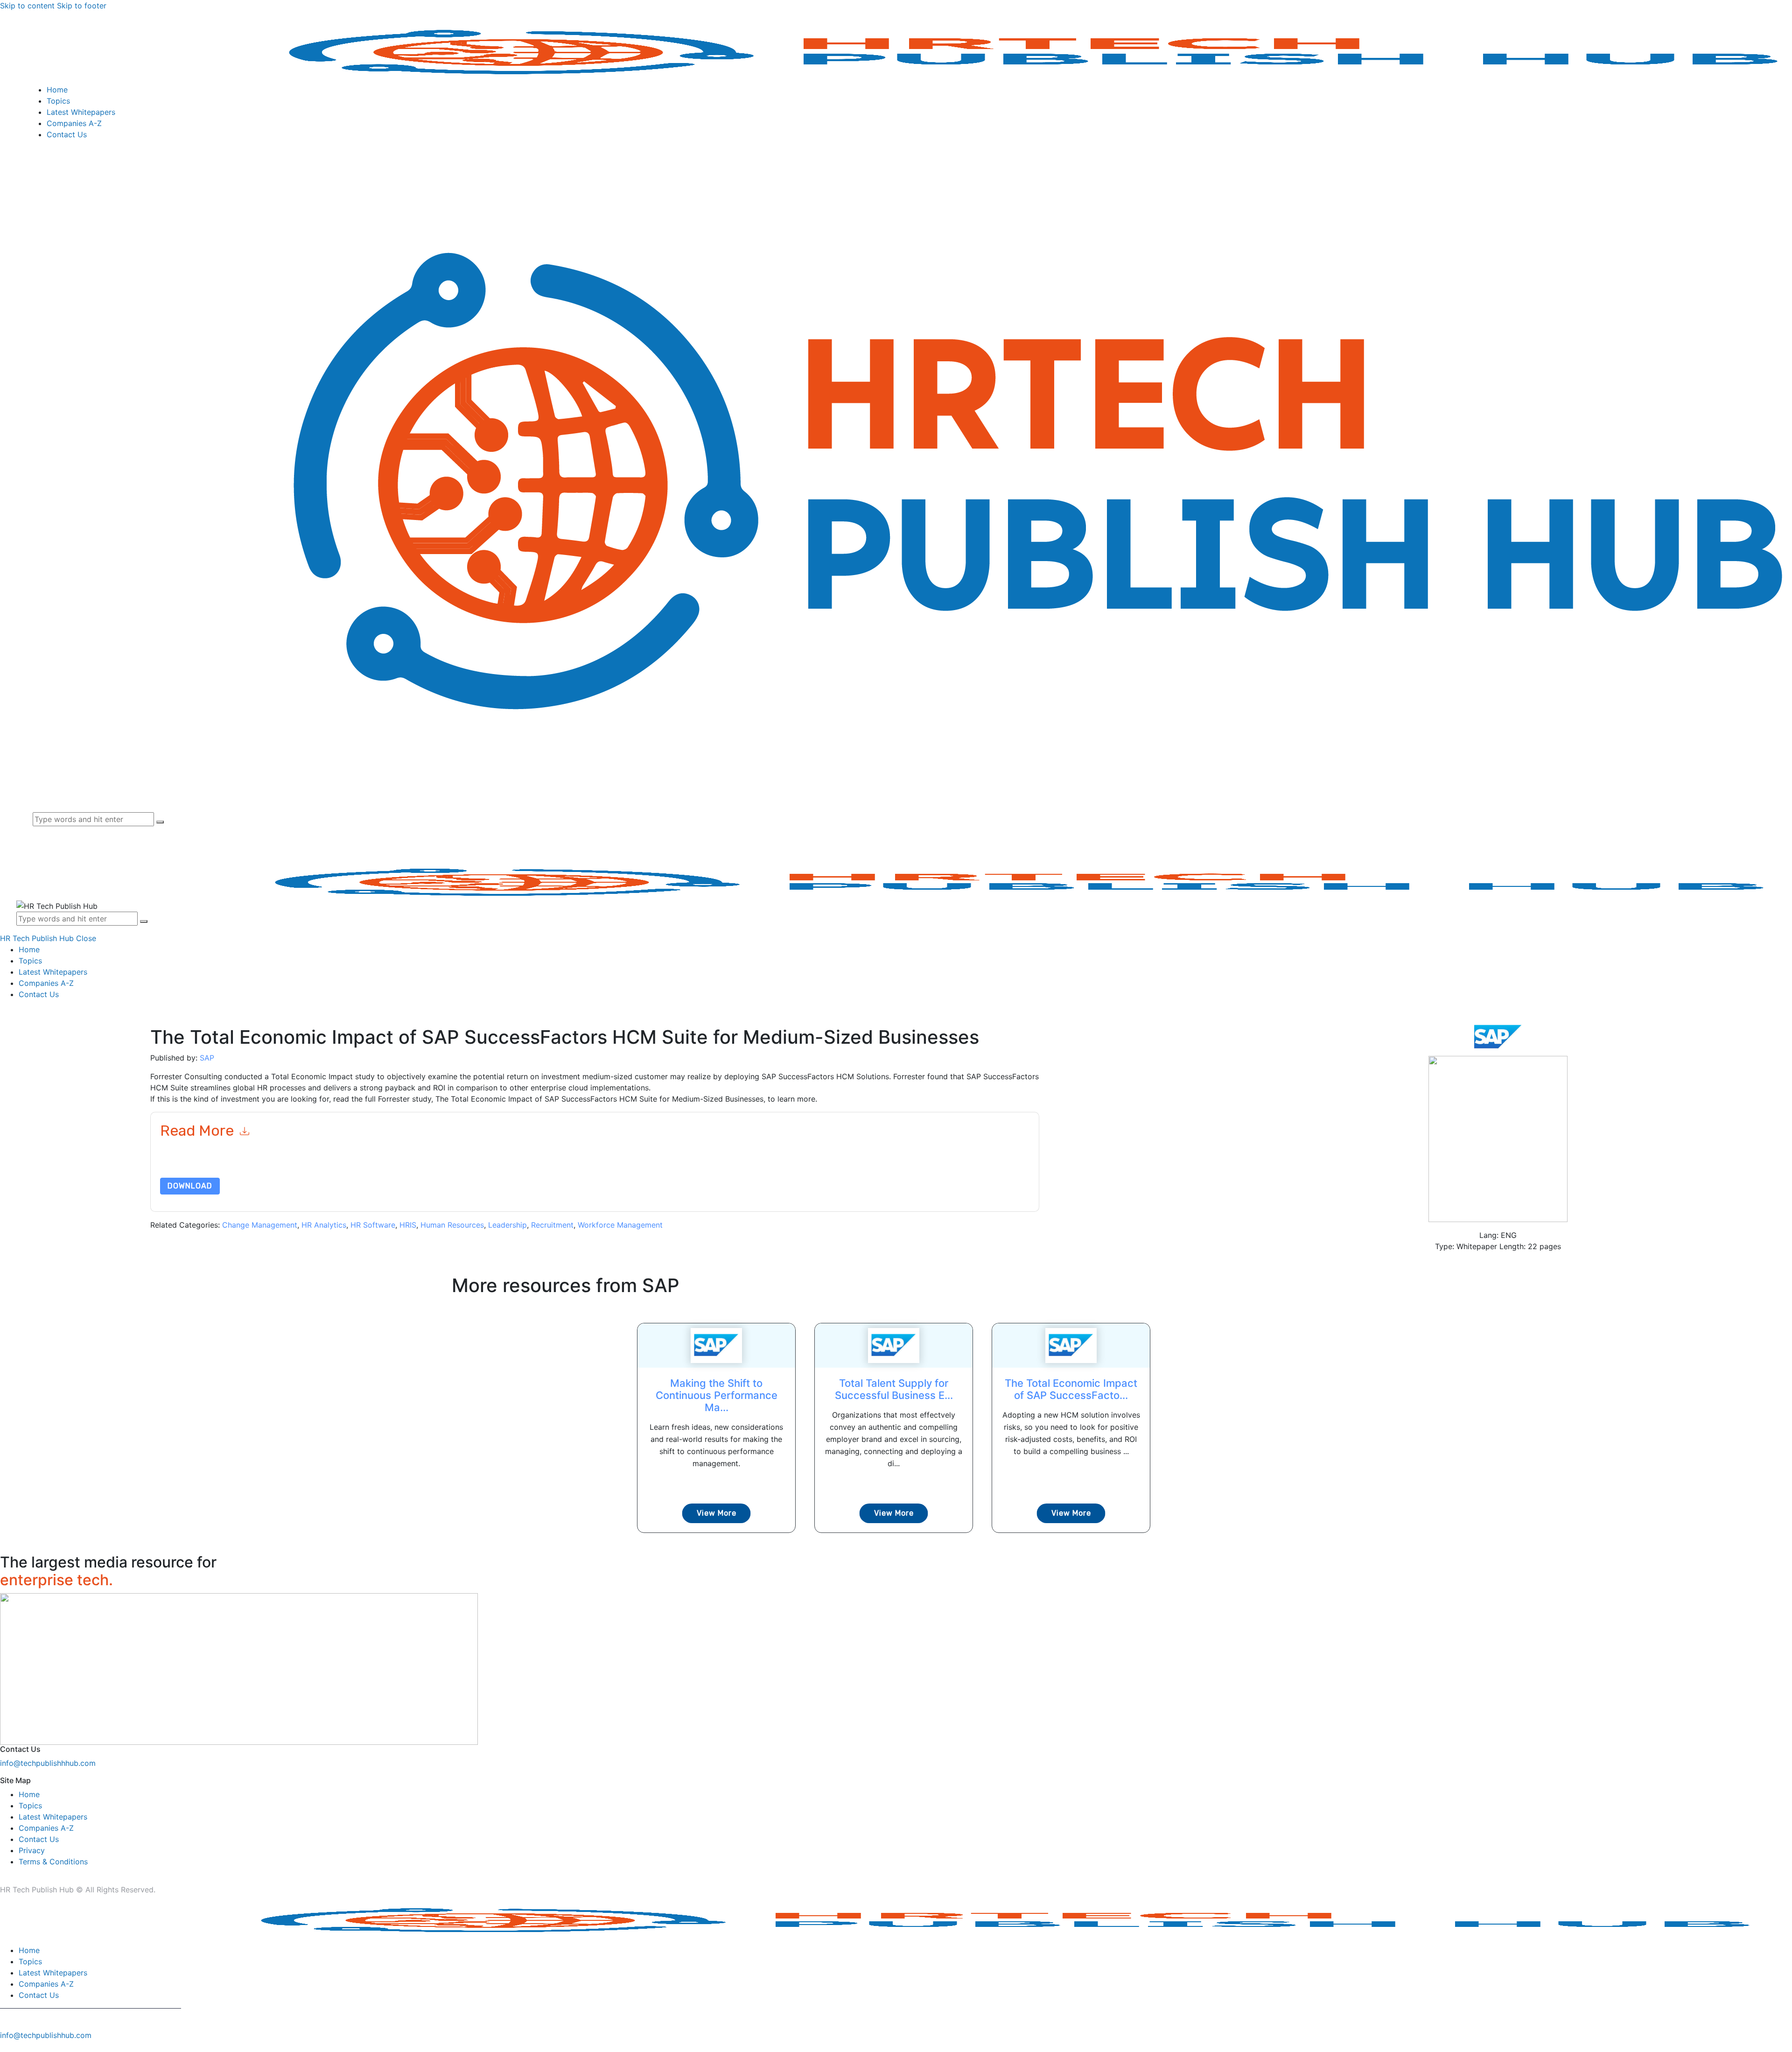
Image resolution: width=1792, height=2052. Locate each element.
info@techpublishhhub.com (48, 1763)
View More (717, 1513)
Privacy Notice (443, 1165)
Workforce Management (620, 1225)
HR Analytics (324, 1225)
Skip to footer (82, 6)
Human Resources (452, 1225)
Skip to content (27, 6)
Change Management (260, 1225)
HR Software (373, 1225)
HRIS (408, 1225)
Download (190, 1186)
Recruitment (552, 1225)
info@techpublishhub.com (46, 2035)
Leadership (507, 1225)
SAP (207, 1058)
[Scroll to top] (5, 2046)
